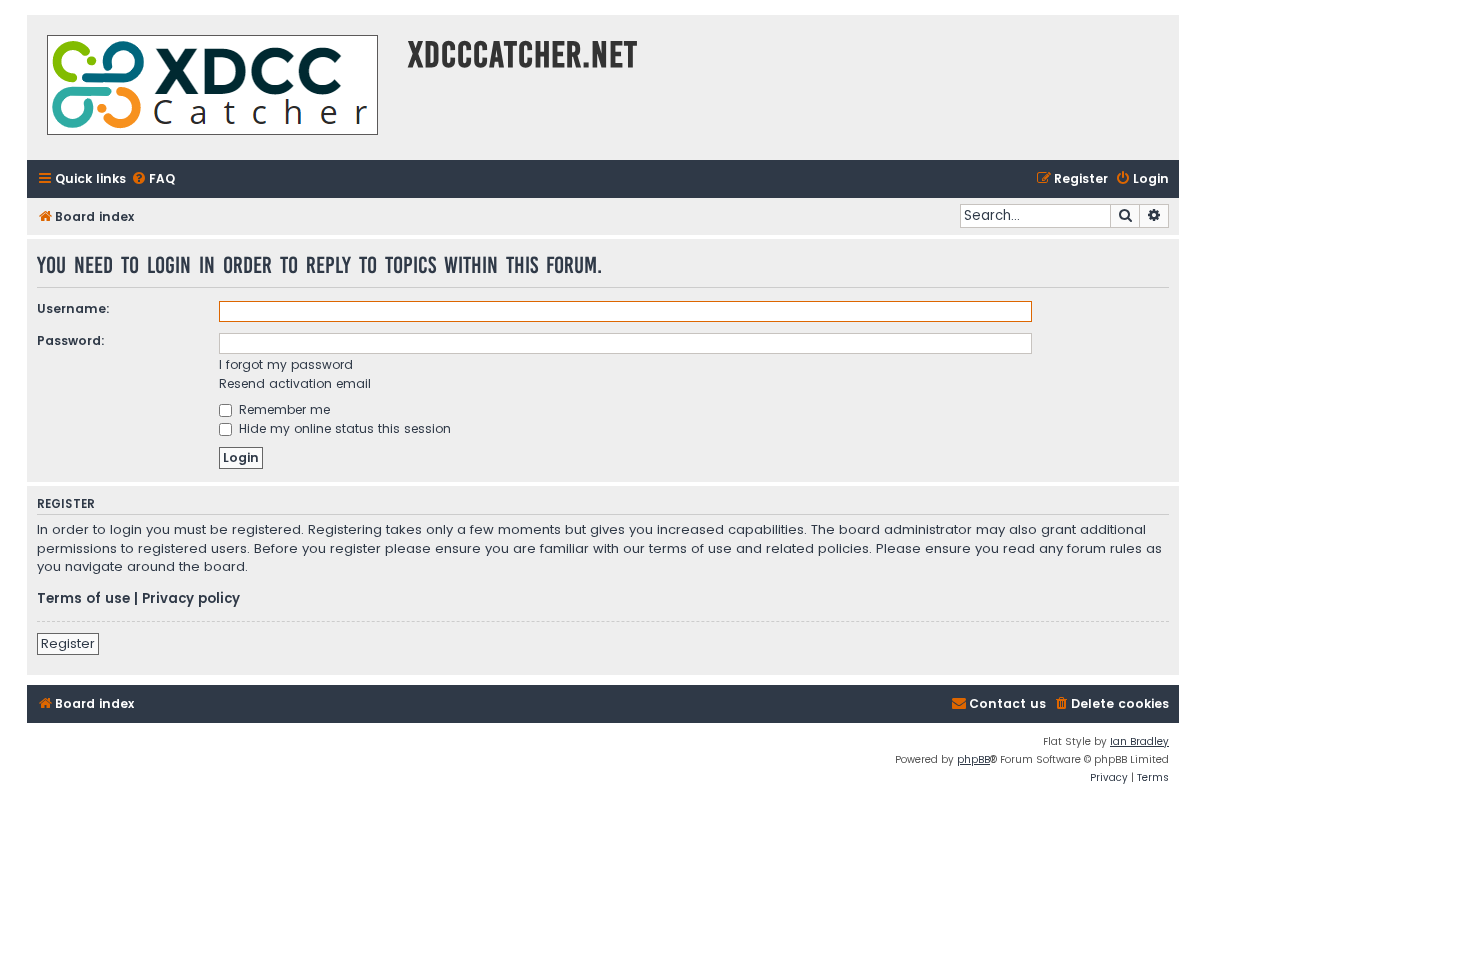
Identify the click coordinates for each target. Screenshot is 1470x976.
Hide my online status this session (343, 428)
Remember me (282, 409)
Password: (71, 340)
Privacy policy (191, 599)
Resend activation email (295, 383)
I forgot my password (286, 364)
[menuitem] (153, 179)
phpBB (973, 759)
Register (68, 643)
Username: (73, 308)
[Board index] (212, 87)
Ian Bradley (1139, 741)
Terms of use (83, 599)
